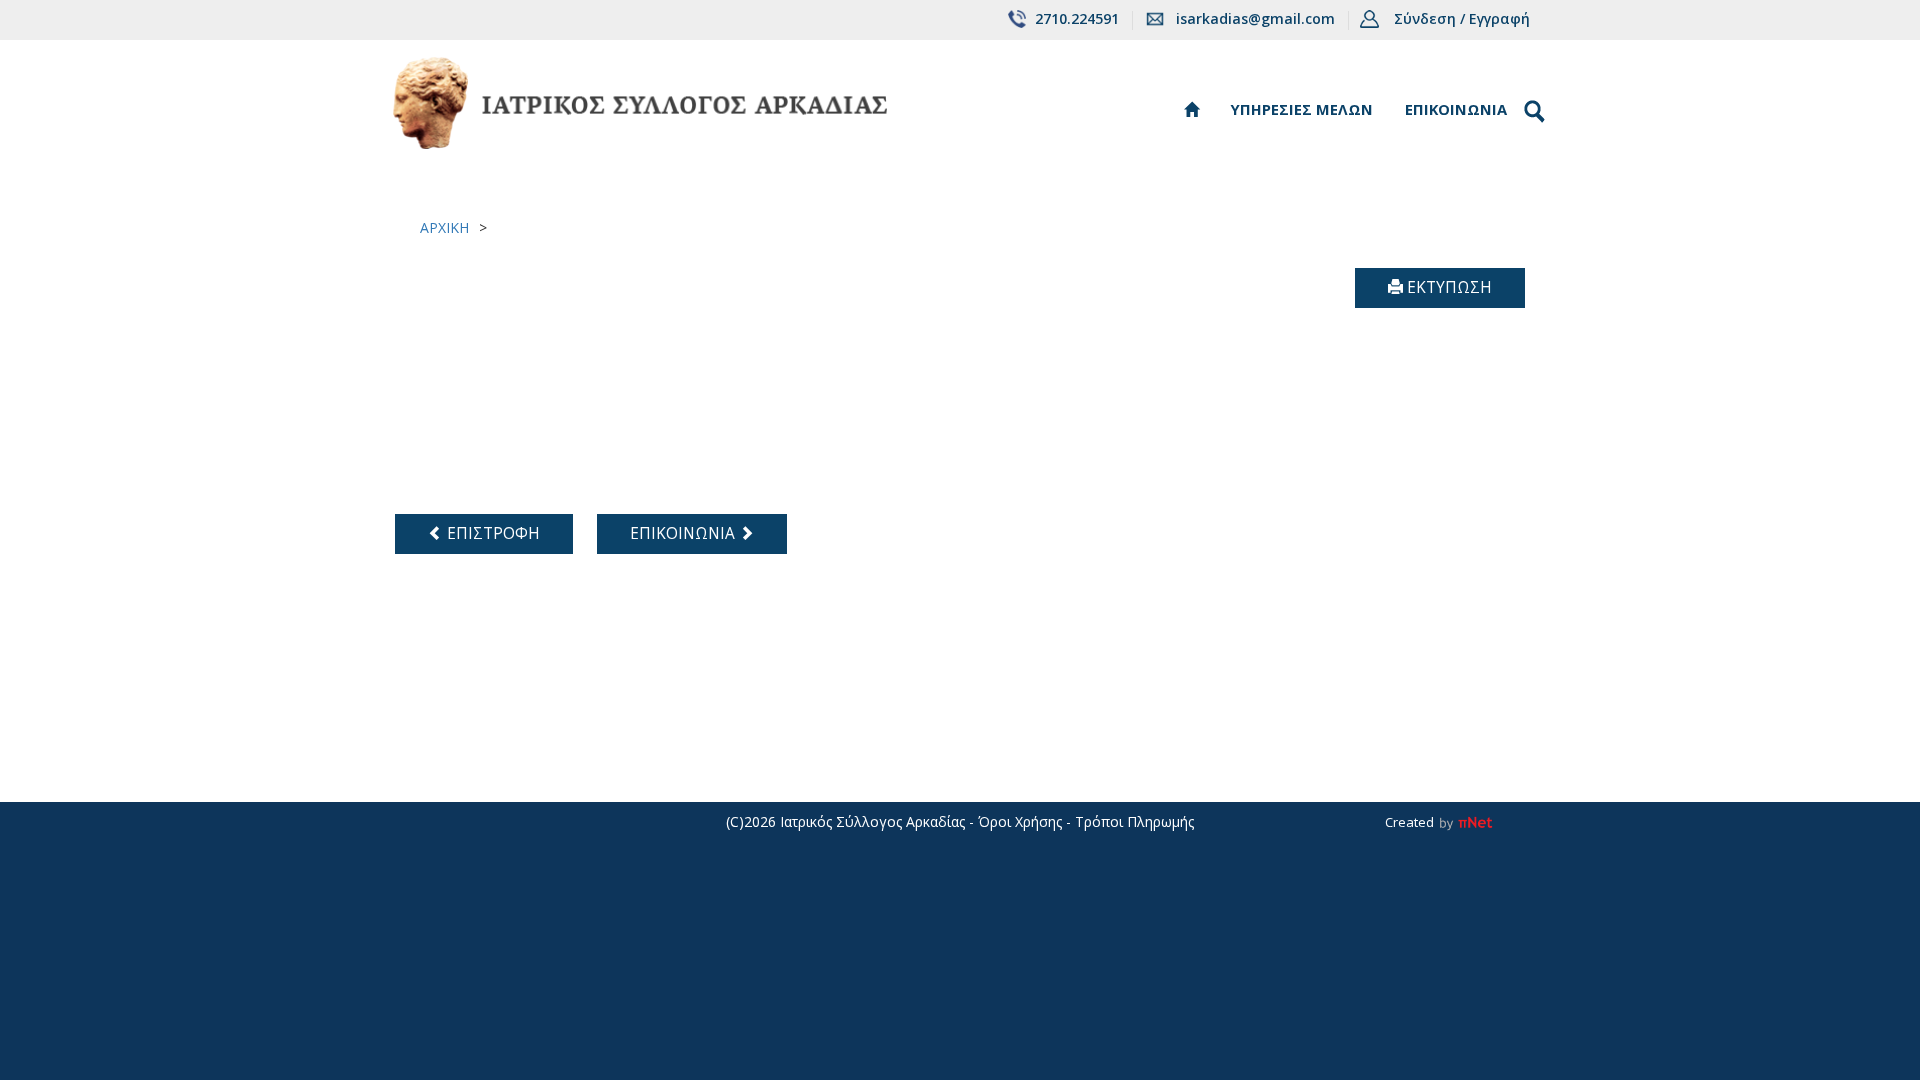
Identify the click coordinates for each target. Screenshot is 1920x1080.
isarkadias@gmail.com (1255, 18)
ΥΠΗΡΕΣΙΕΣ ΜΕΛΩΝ (1302, 109)
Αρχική (444, 227)
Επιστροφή (491, 533)
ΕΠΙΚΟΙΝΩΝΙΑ (1456, 109)
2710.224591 (1077, 18)
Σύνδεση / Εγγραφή (1462, 18)
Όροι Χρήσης (1020, 821)
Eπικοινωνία (684, 533)
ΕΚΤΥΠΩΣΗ (1447, 287)
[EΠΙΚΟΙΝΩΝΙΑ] (682, 512)
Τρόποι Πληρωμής (1134, 821)
